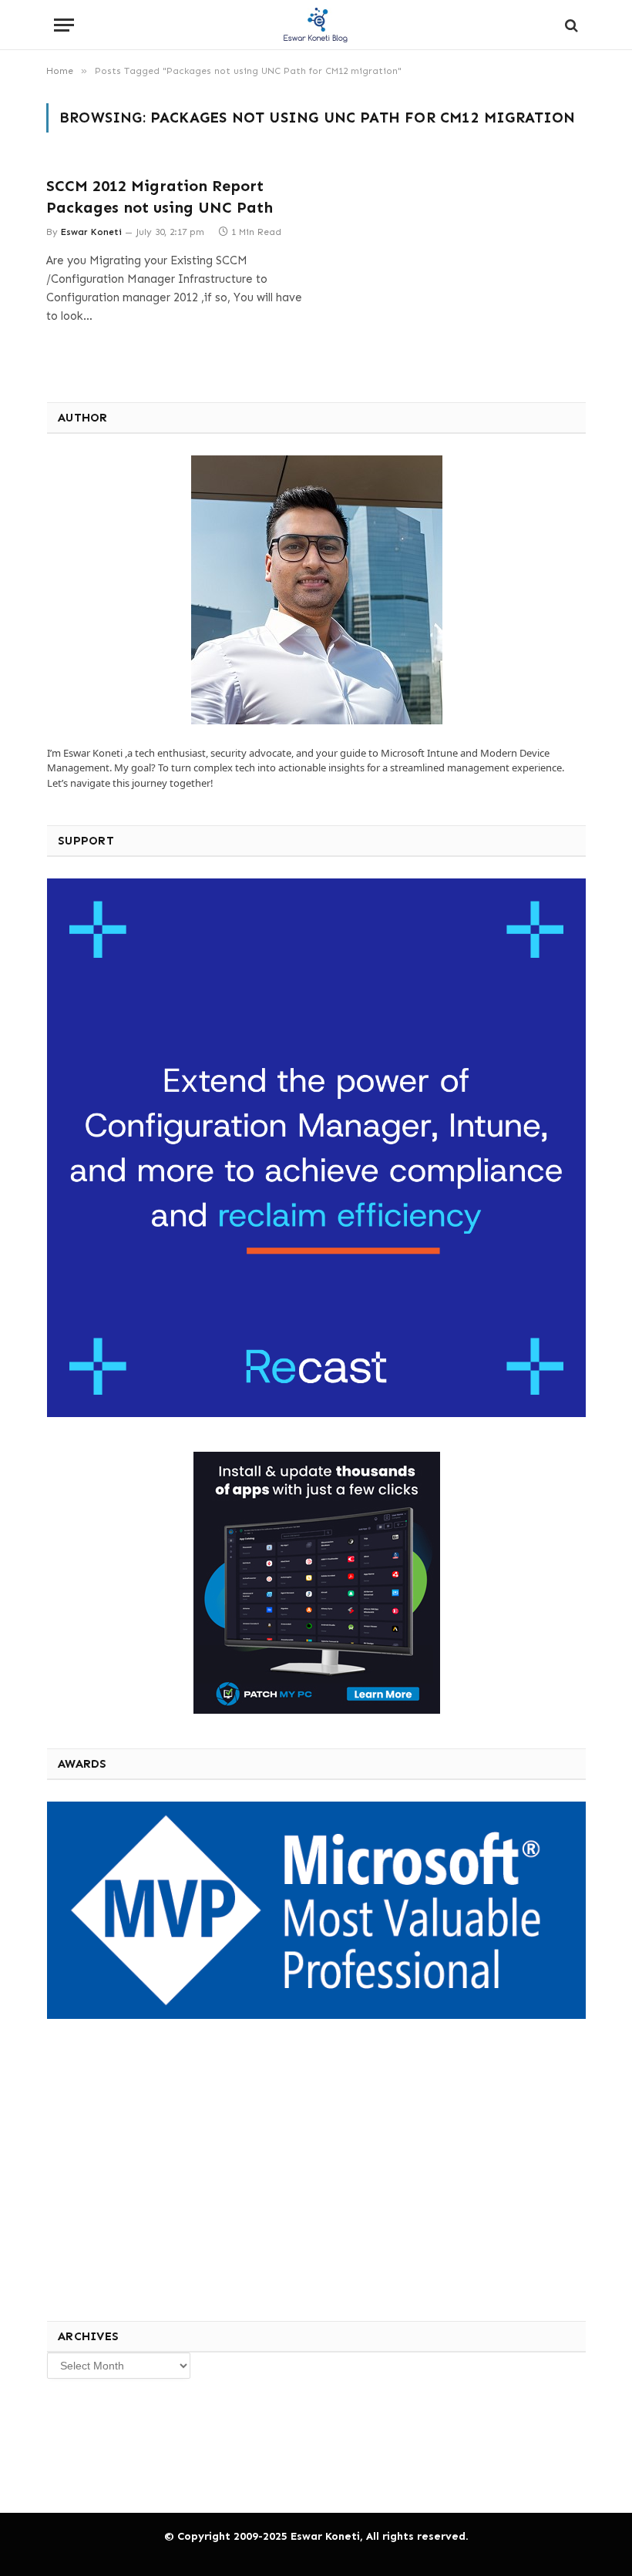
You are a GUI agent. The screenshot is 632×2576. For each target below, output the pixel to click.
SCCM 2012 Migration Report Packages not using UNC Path (160, 196)
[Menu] (64, 25)
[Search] (570, 25)
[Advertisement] (161, 2167)
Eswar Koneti (91, 232)
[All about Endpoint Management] (316, 25)
